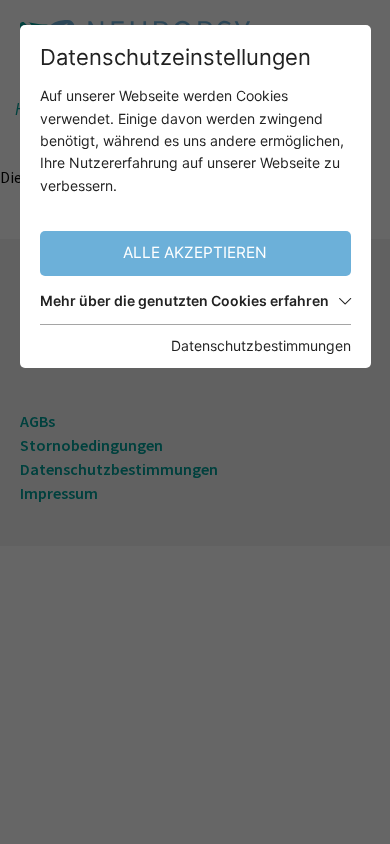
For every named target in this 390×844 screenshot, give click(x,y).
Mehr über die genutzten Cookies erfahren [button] (184, 300)
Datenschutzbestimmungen (261, 345)
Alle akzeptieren (195, 252)
